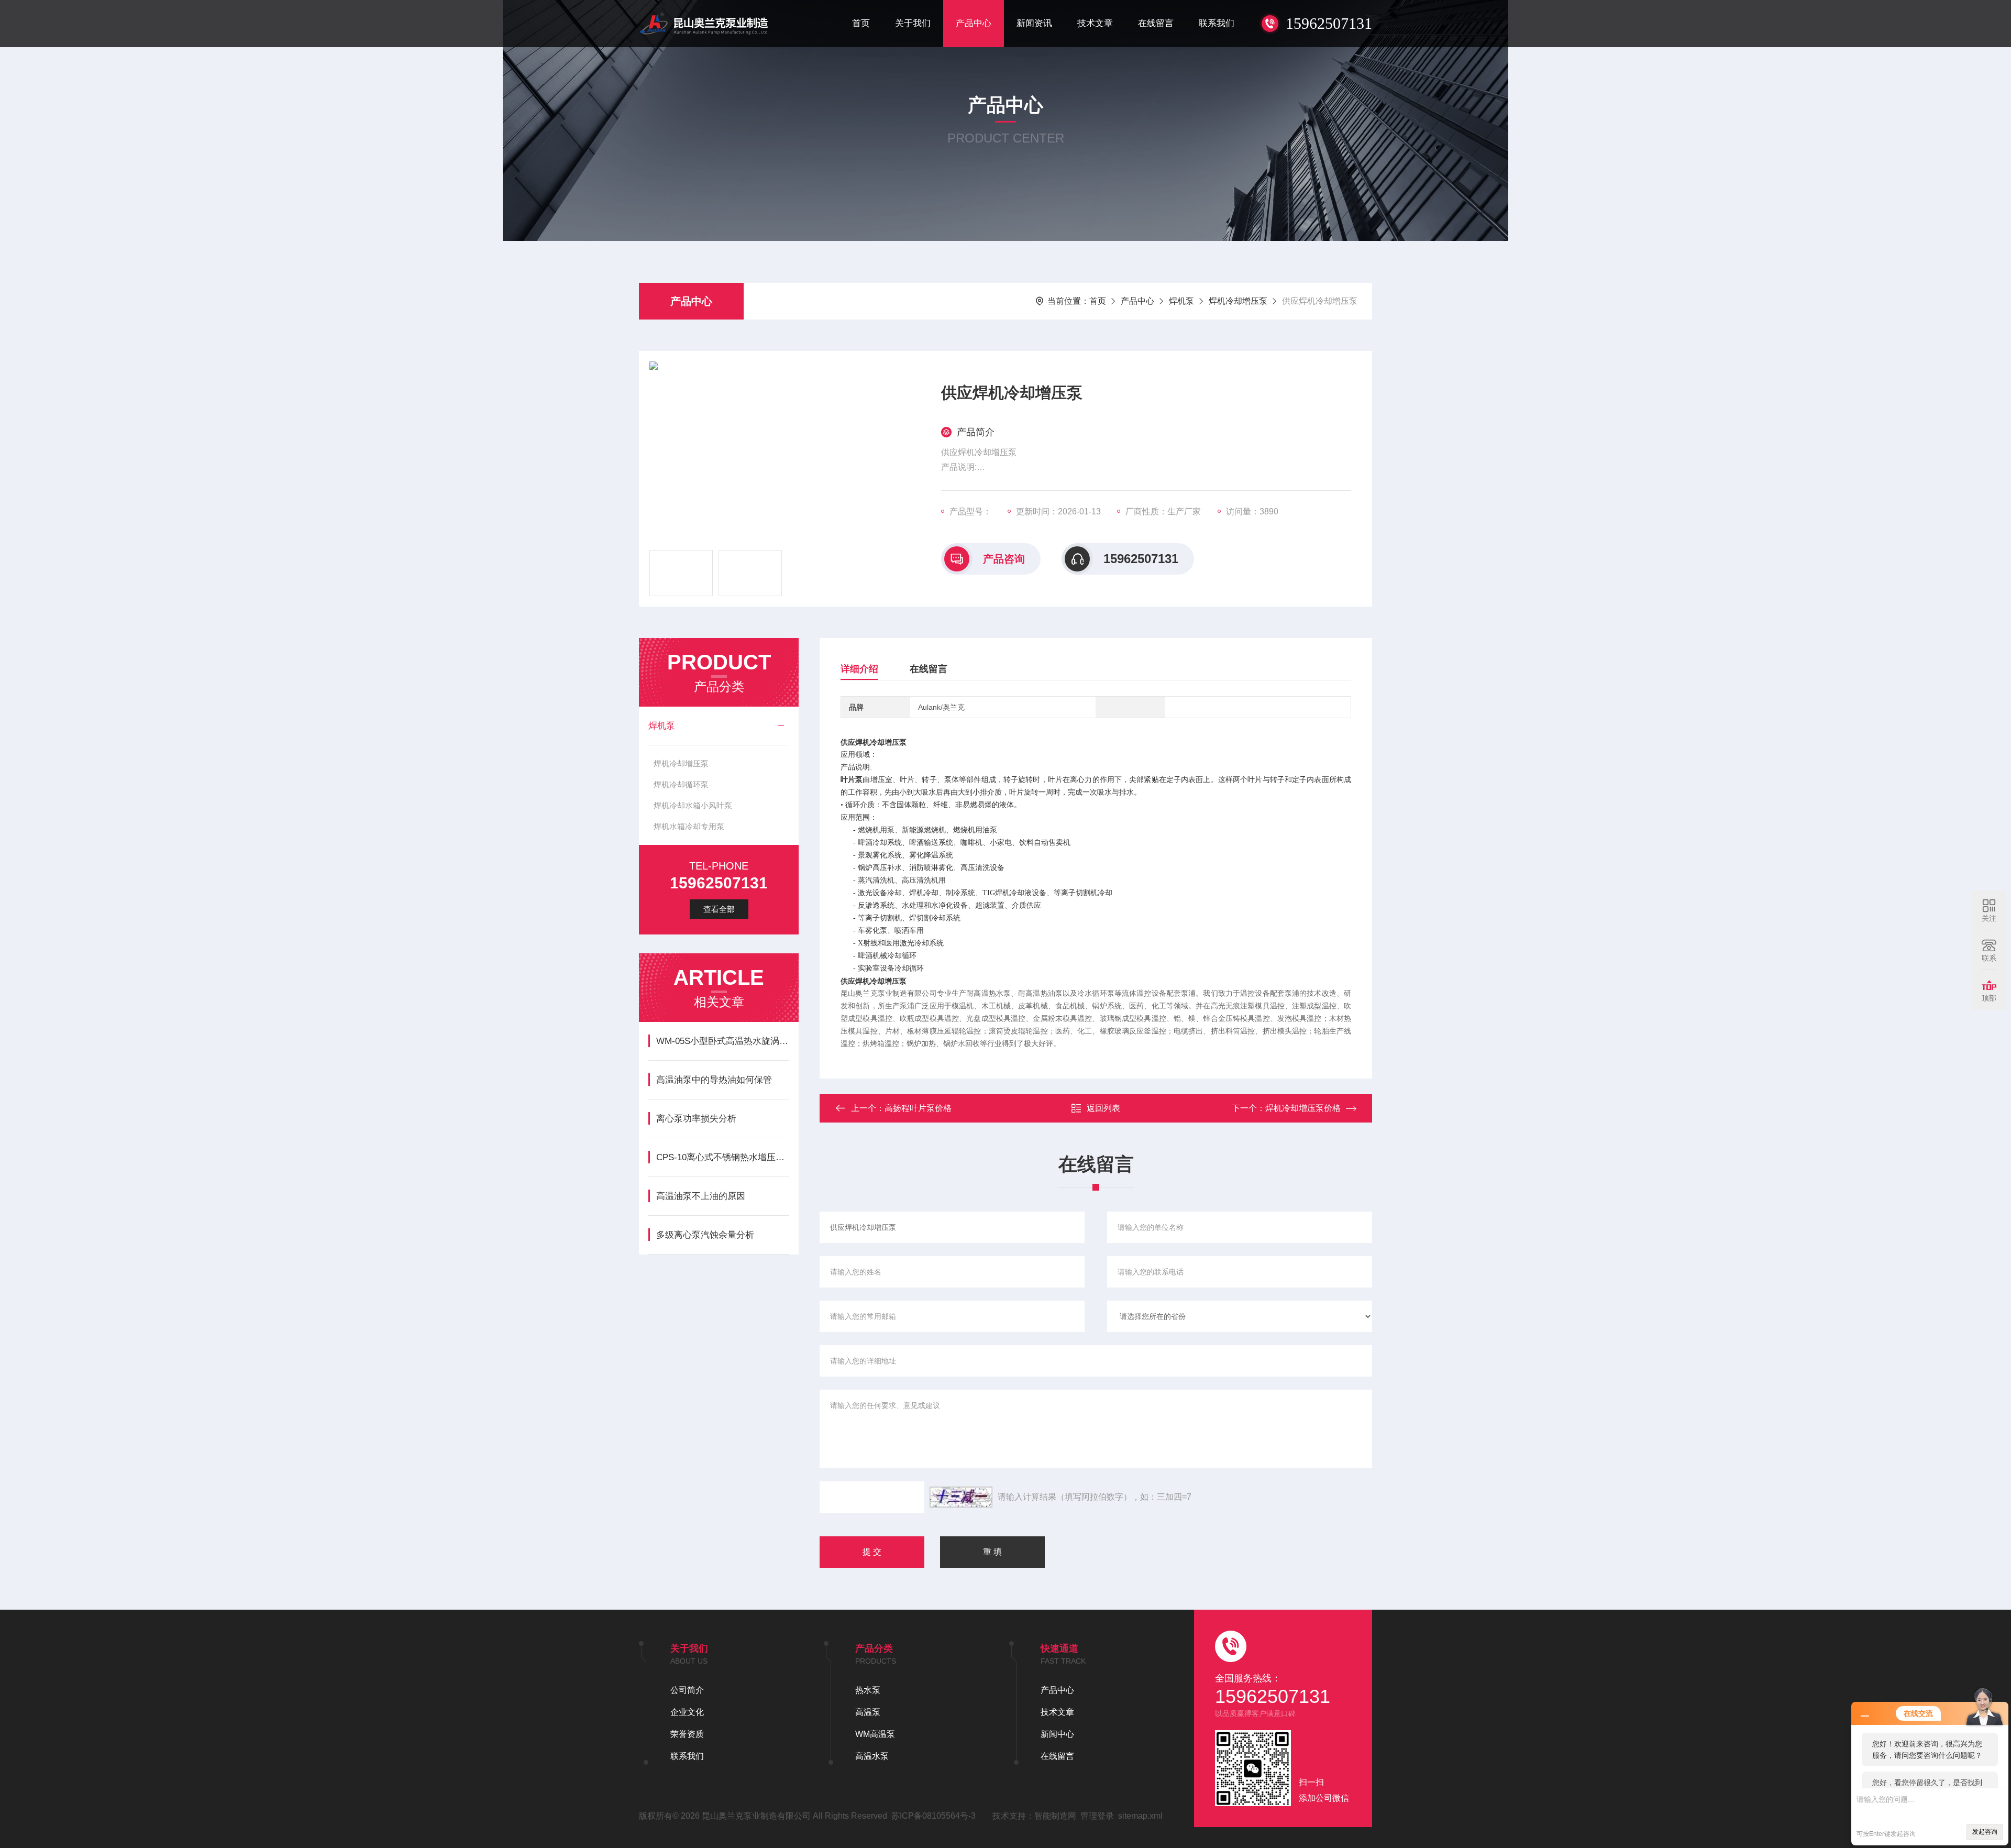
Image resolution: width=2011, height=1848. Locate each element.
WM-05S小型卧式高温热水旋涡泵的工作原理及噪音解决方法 (722, 1041)
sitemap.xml (1140, 1816)
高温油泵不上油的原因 (701, 1196)
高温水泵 (872, 1756)
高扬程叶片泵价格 (918, 1108)
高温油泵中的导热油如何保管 (714, 1080)
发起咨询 (1985, 1832)
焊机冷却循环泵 (681, 784)
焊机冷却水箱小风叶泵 (693, 805)
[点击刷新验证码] (961, 1497)
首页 (861, 23)
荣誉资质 (687, 1734)
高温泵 (868, 1712)
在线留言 (1156, 23)
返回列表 (1103, 1108)
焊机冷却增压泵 (1238, 301)
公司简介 (687, 1690)
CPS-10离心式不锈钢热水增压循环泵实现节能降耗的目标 (722, 1157)
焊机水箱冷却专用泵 (689, 826)
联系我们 (1217, 23)
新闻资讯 (1034, 23)
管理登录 (1097, 1816)
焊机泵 (1181, 301)
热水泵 (868, 1690)
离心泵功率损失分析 (696, 1119)
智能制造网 (1055, 1816)
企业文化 (687, 1712)
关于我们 (913, 23)
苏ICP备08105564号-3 (933, 1816)
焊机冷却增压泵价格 (1303, 1108)
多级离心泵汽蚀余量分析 (705, 1235)
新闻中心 (1057, 1734)
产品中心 (974, 23)
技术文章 (1095, 23)
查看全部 (719, 909)
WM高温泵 (875, 1734)
